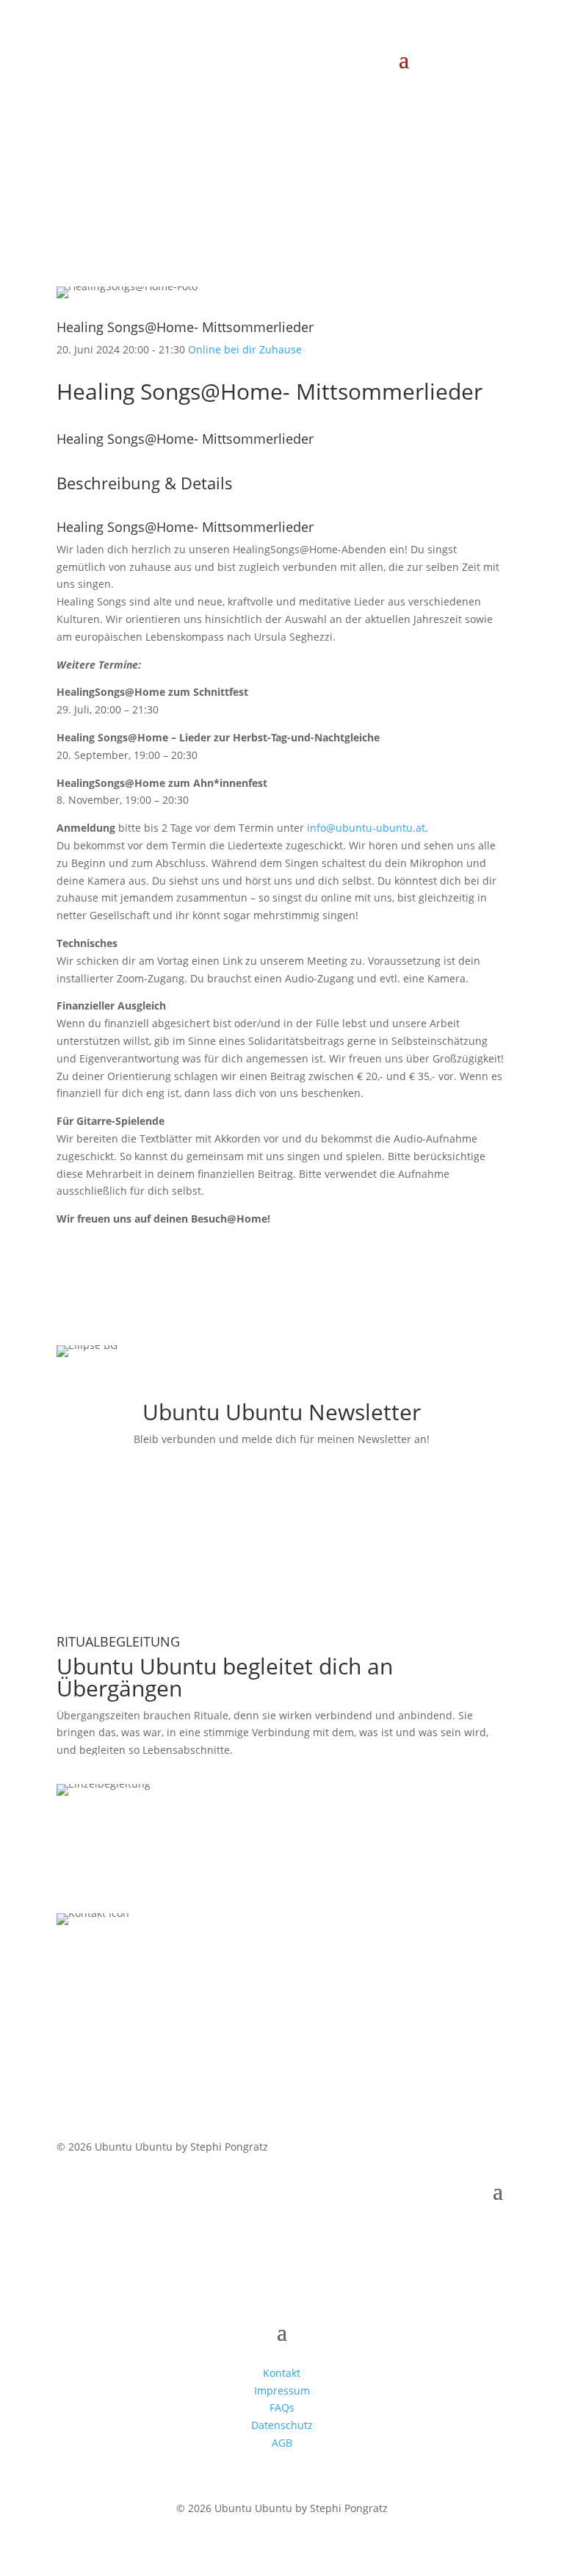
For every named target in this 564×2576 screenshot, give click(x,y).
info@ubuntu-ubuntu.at (366, 828)
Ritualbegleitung (127, 1771)
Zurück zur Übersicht (144, 156)
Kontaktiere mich (131, 1982)
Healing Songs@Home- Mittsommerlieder (185, 327)
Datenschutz (282, 2425)
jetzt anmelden (123, 1504)
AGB (282, 2443)
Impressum (282, 2390)
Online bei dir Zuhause (245, 349)
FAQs (282, 2407)
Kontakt (282, 2373)
